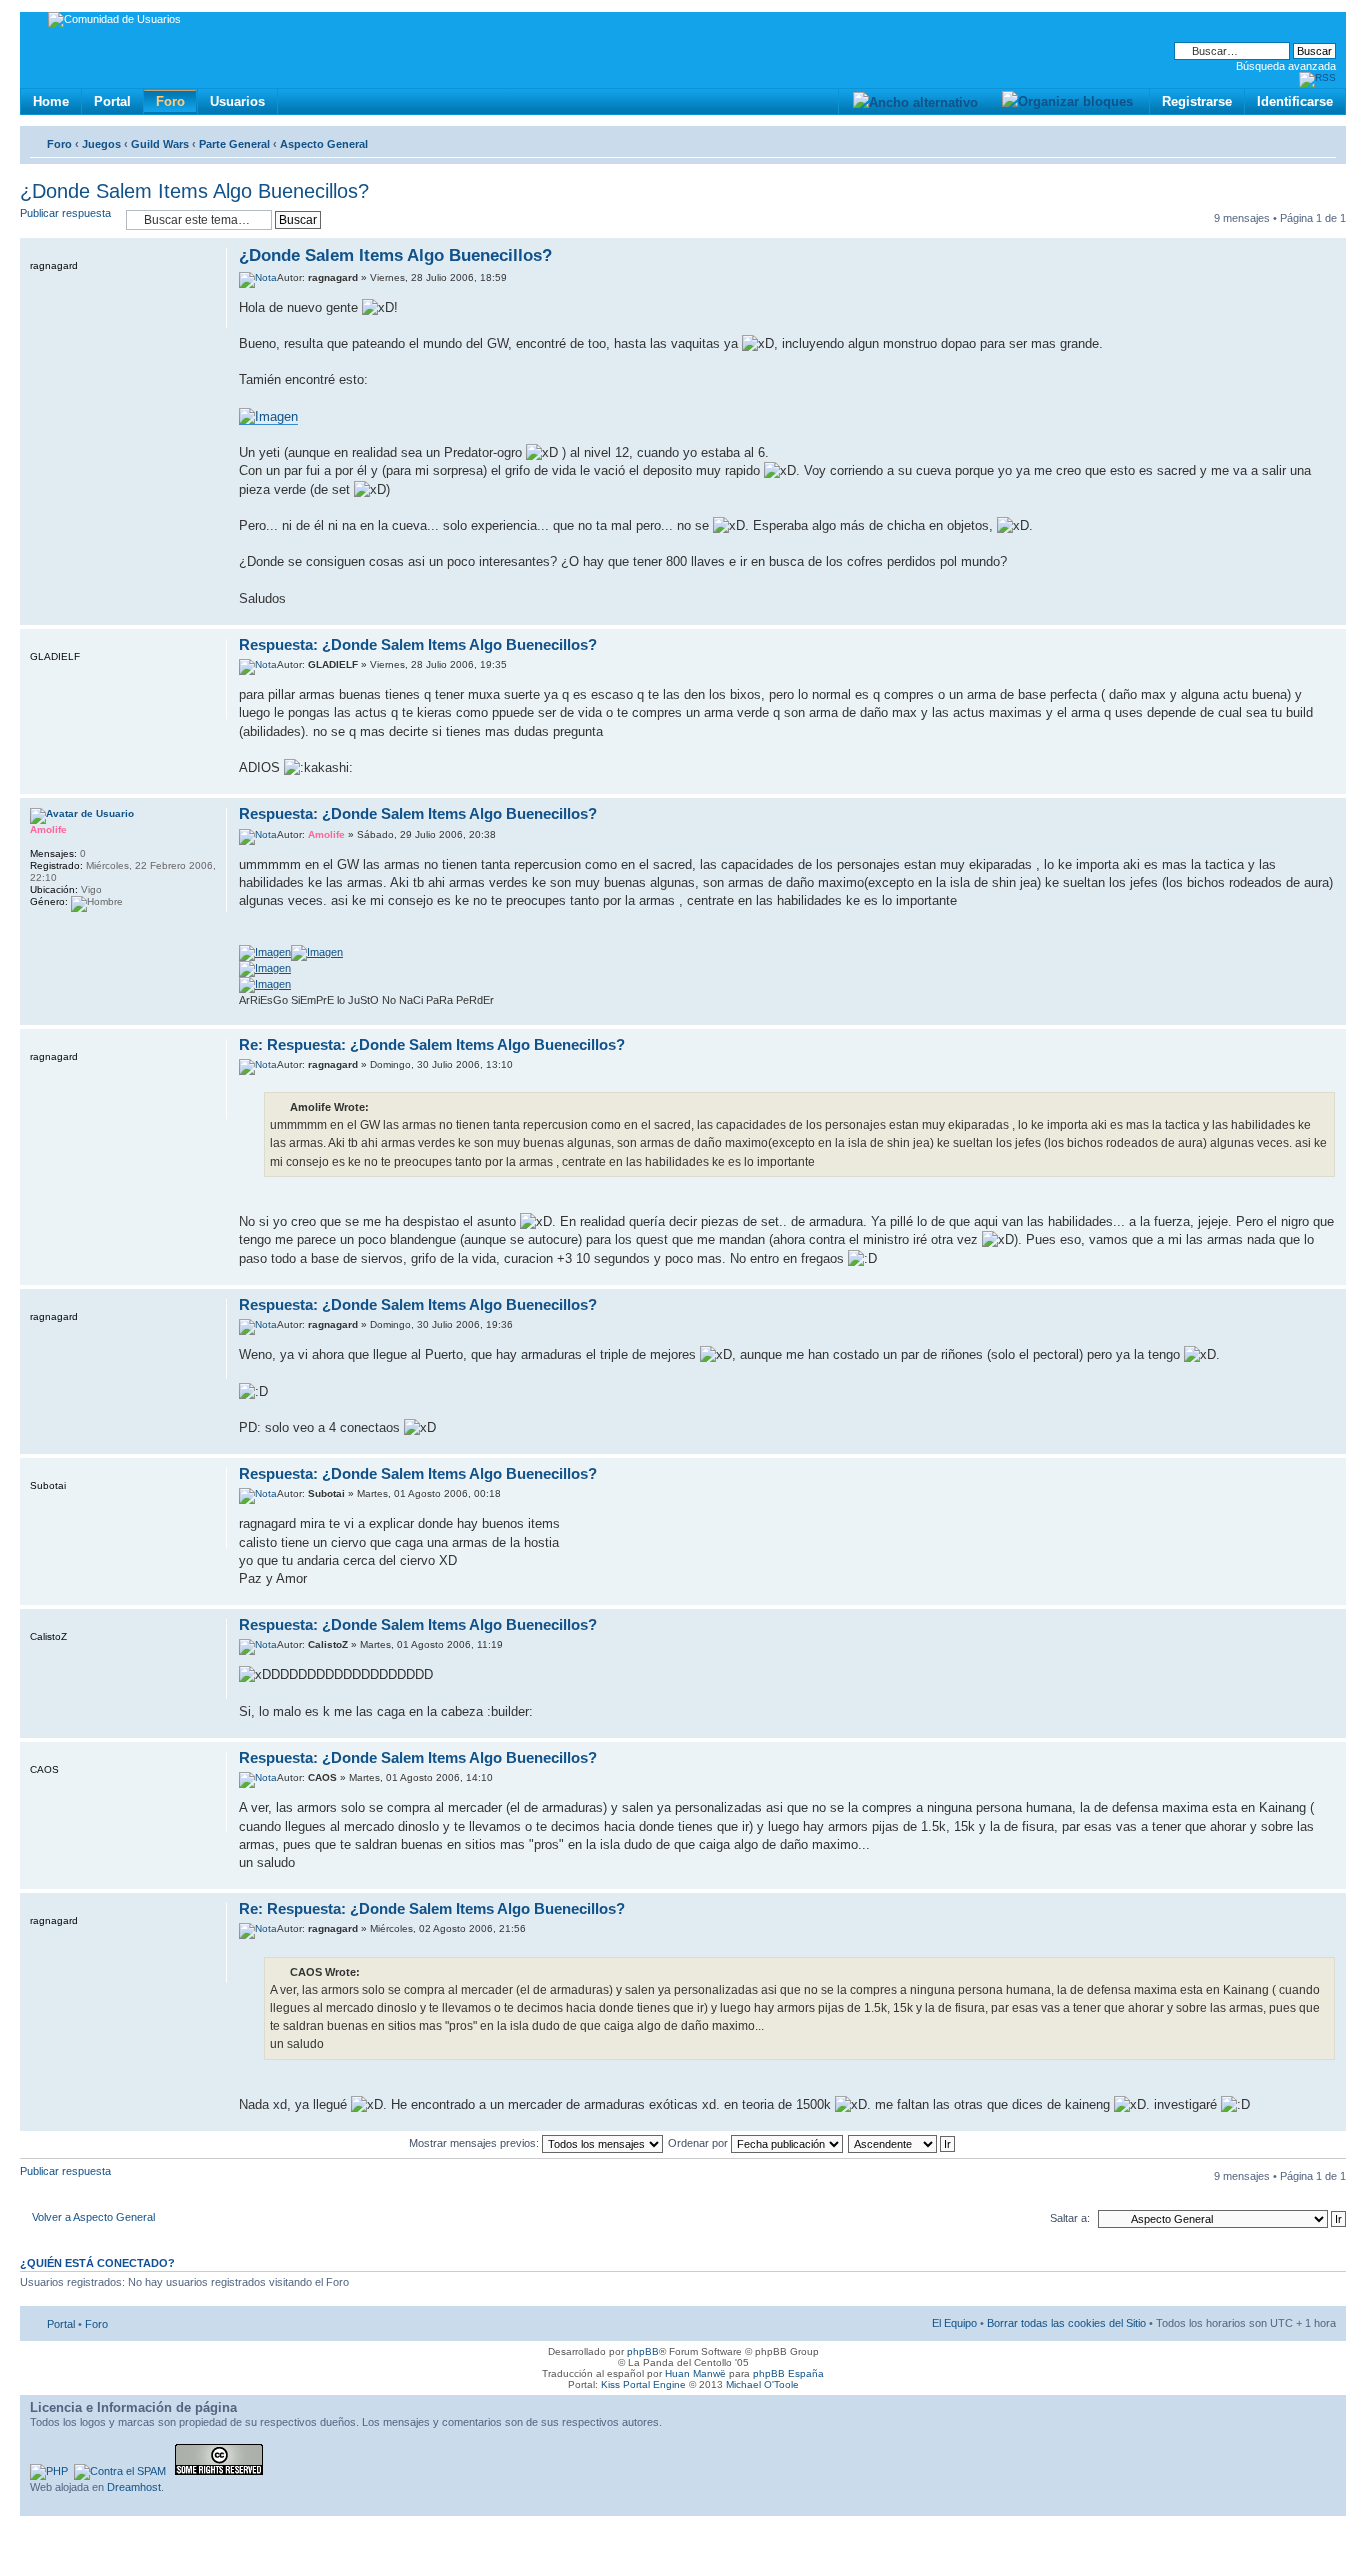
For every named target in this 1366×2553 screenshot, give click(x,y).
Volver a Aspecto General (93, 2217)
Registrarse (1197, 101)
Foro (170, 101)
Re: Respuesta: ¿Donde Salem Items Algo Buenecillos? (432, 1044)
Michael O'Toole (762, 2384)
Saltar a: (1070, 2218)
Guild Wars (160, 144)
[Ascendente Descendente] (902, 2143)
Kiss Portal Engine (643, 2384)
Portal (112, 101)
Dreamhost (134, 2487)
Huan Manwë (695, 2373)
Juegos (101, 144)
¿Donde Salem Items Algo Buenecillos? (194, 191)
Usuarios (237, 101)
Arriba (1330, 614)
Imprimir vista (1291, 140)
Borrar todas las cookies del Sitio (1066, 2323)
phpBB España (788, 2373)
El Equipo (954, 2323)
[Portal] (36, 22)
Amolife (326, 834)
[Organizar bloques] (1067, 101)
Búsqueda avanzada (1286, 66)
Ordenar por (699, 2143)
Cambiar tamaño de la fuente (1321, 140)
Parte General (234, 144)
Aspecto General (324, 144)
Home (51, 101)
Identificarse (1295, 101)
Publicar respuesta (65, 213)
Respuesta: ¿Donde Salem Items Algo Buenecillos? (418, 644)
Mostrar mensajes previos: (475, 2143)
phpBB (643, 2351)
